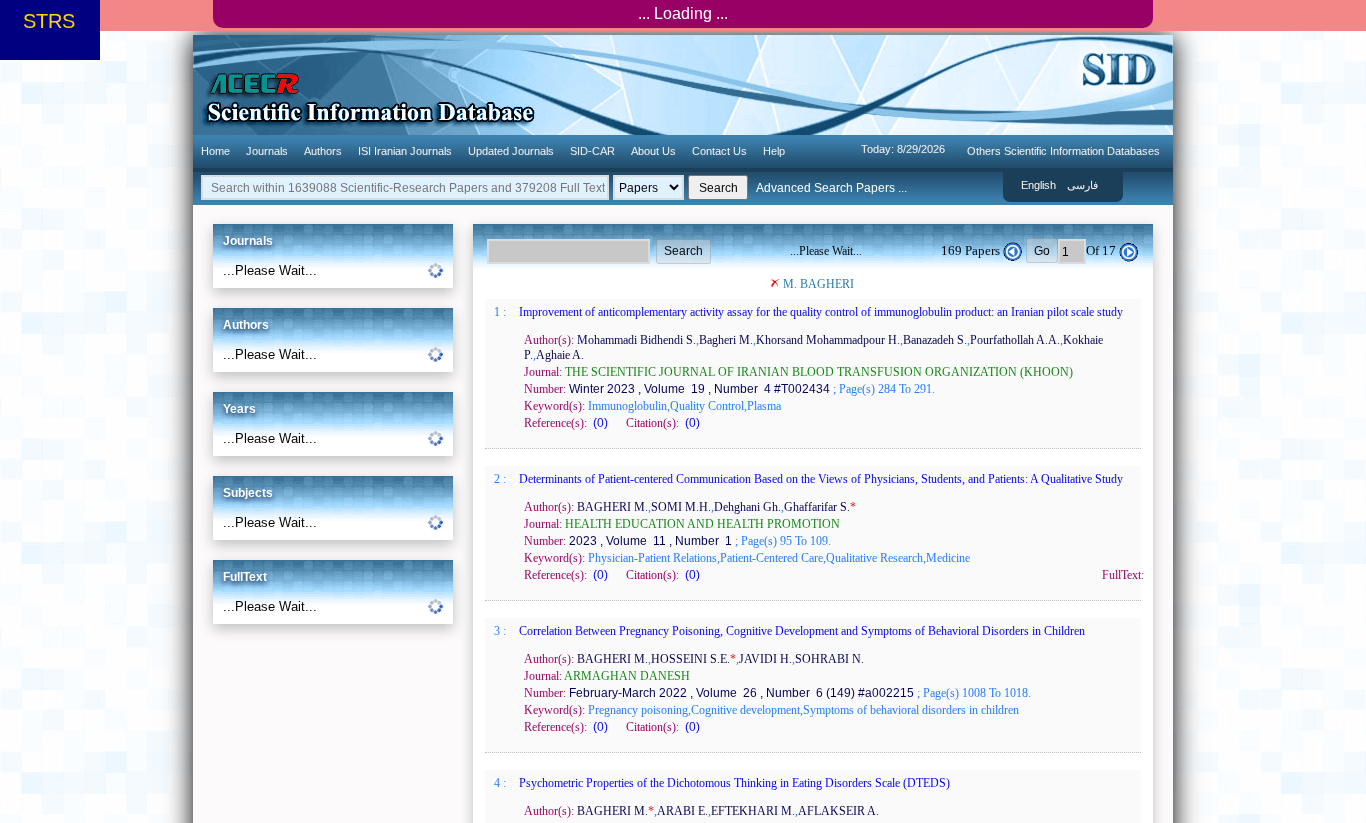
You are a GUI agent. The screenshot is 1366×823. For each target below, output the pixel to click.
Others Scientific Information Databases (1063, 151)
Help (774, 151)
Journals (267, 151)
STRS (49, 21)
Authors (323, 151)
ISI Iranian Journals (405, 151)
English (1038, 185)
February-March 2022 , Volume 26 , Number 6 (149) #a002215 (740, 693)
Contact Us (719, 151)
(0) (599, 423)
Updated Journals (511, 151)
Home (215, 151)
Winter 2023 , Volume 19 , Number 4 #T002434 (698, 389)
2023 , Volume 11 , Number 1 (649, 541)
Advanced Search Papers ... (831, 188)
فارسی (1082, 185)
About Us (653, 151)
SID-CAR (592, 151)
